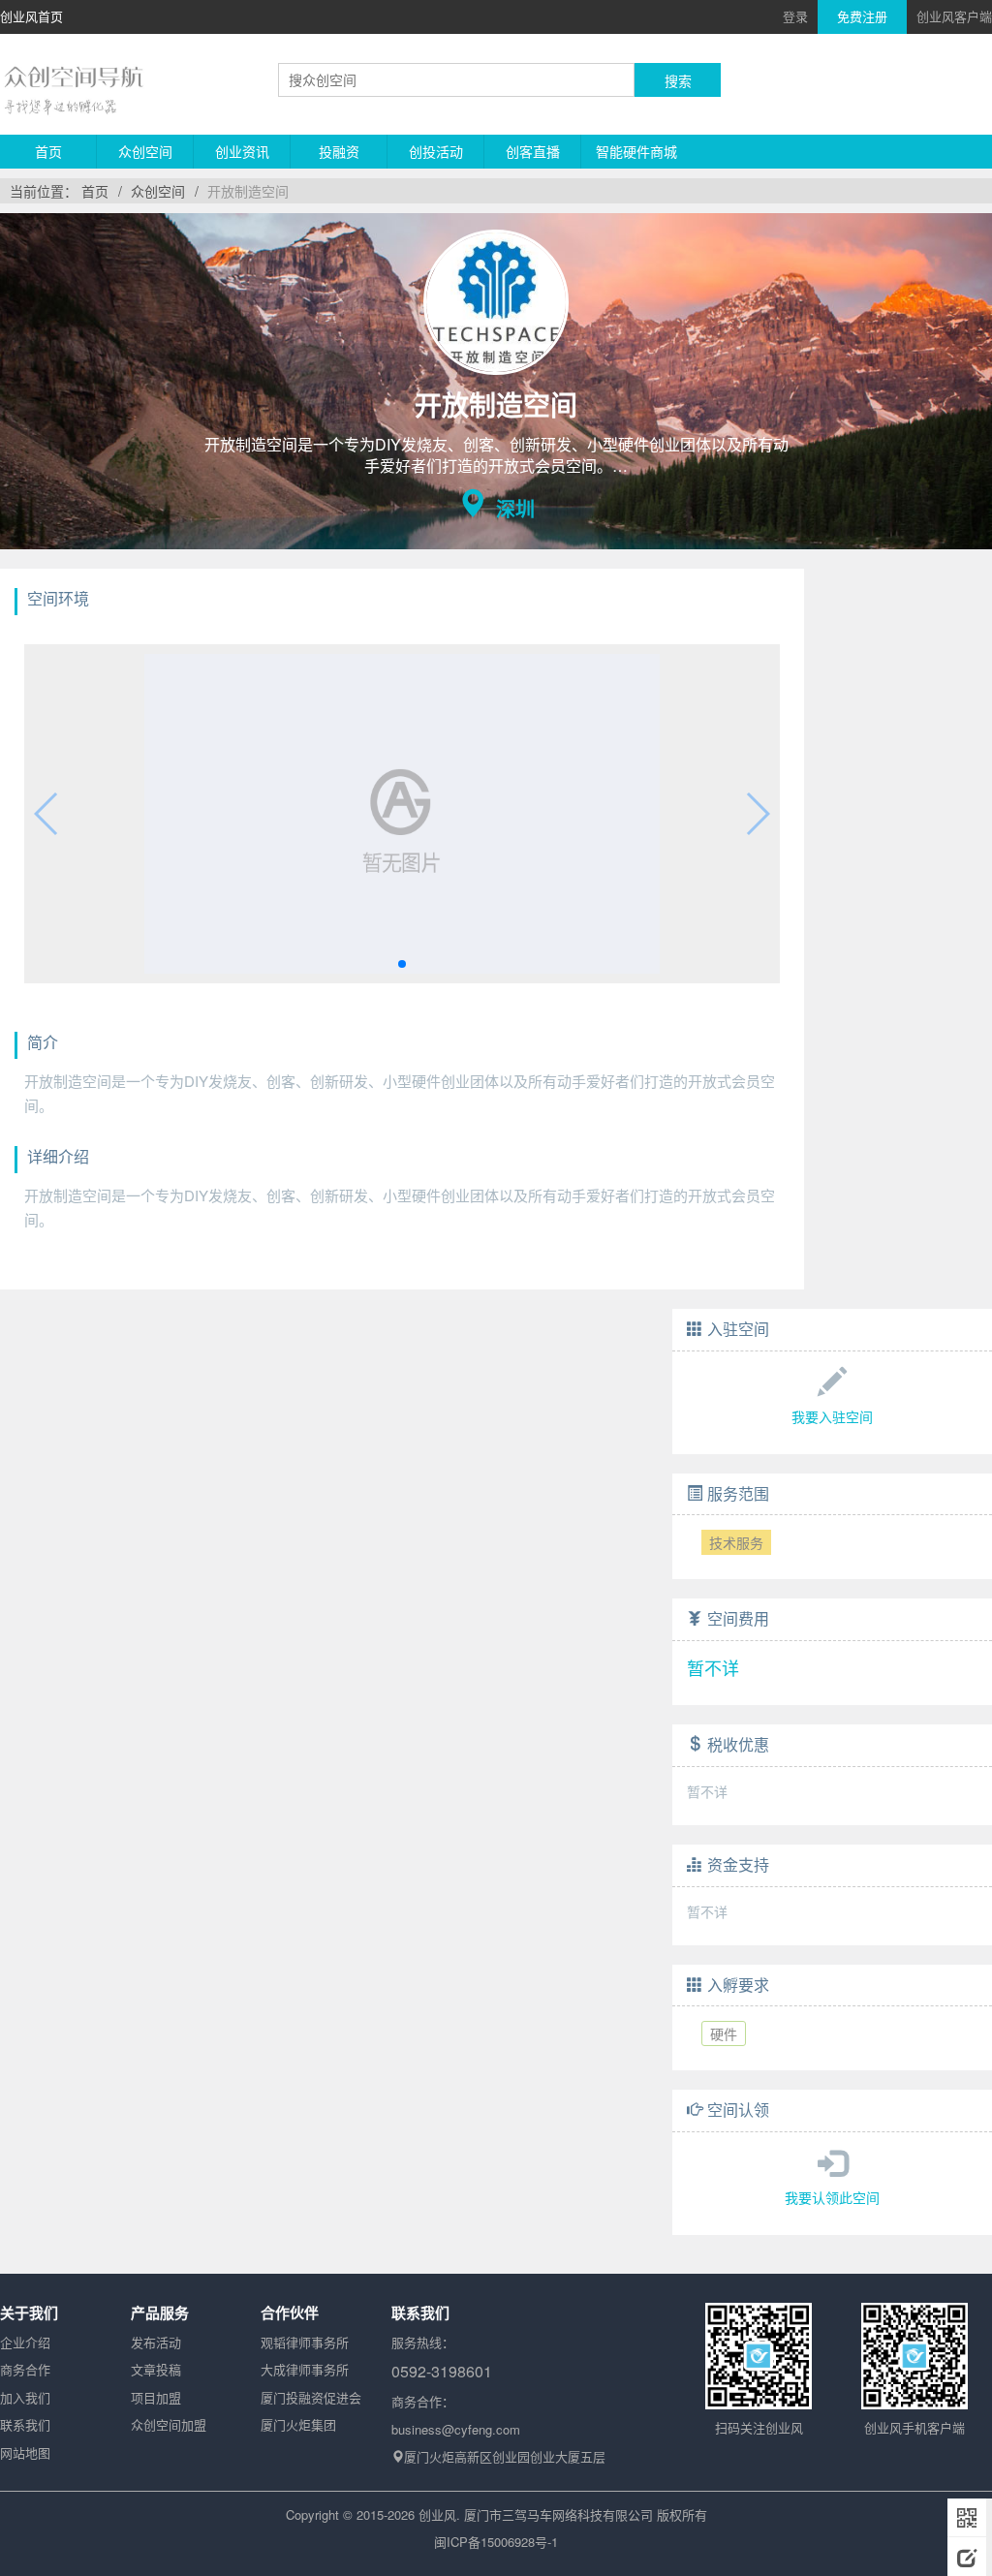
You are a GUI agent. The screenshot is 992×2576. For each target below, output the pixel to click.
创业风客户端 (954, 16)
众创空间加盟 (169, 2424)
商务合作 (25, 2369)
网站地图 (25, 2452)
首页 (48, 151)
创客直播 (533, 151)
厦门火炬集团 (298, 2424)
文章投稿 (156, 2369)
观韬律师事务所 (305, 2342)
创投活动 (436, 151)
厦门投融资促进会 (311, 2397)
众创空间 (145, 151)
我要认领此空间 (832, 2197)
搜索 (678, 80)
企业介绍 (25, 2342)
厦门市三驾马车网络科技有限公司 (558, 2514)
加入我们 (25, 2397)
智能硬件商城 (636, 151)
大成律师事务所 (305, 2369)
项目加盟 (156, 2397)
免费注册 (862, 16)
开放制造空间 (248, 191)
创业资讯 (242, 151)
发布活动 (156, 2342)
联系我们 (25, 2424)
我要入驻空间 (832, 1416)
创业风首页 (31, 16)
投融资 (339, 151)
